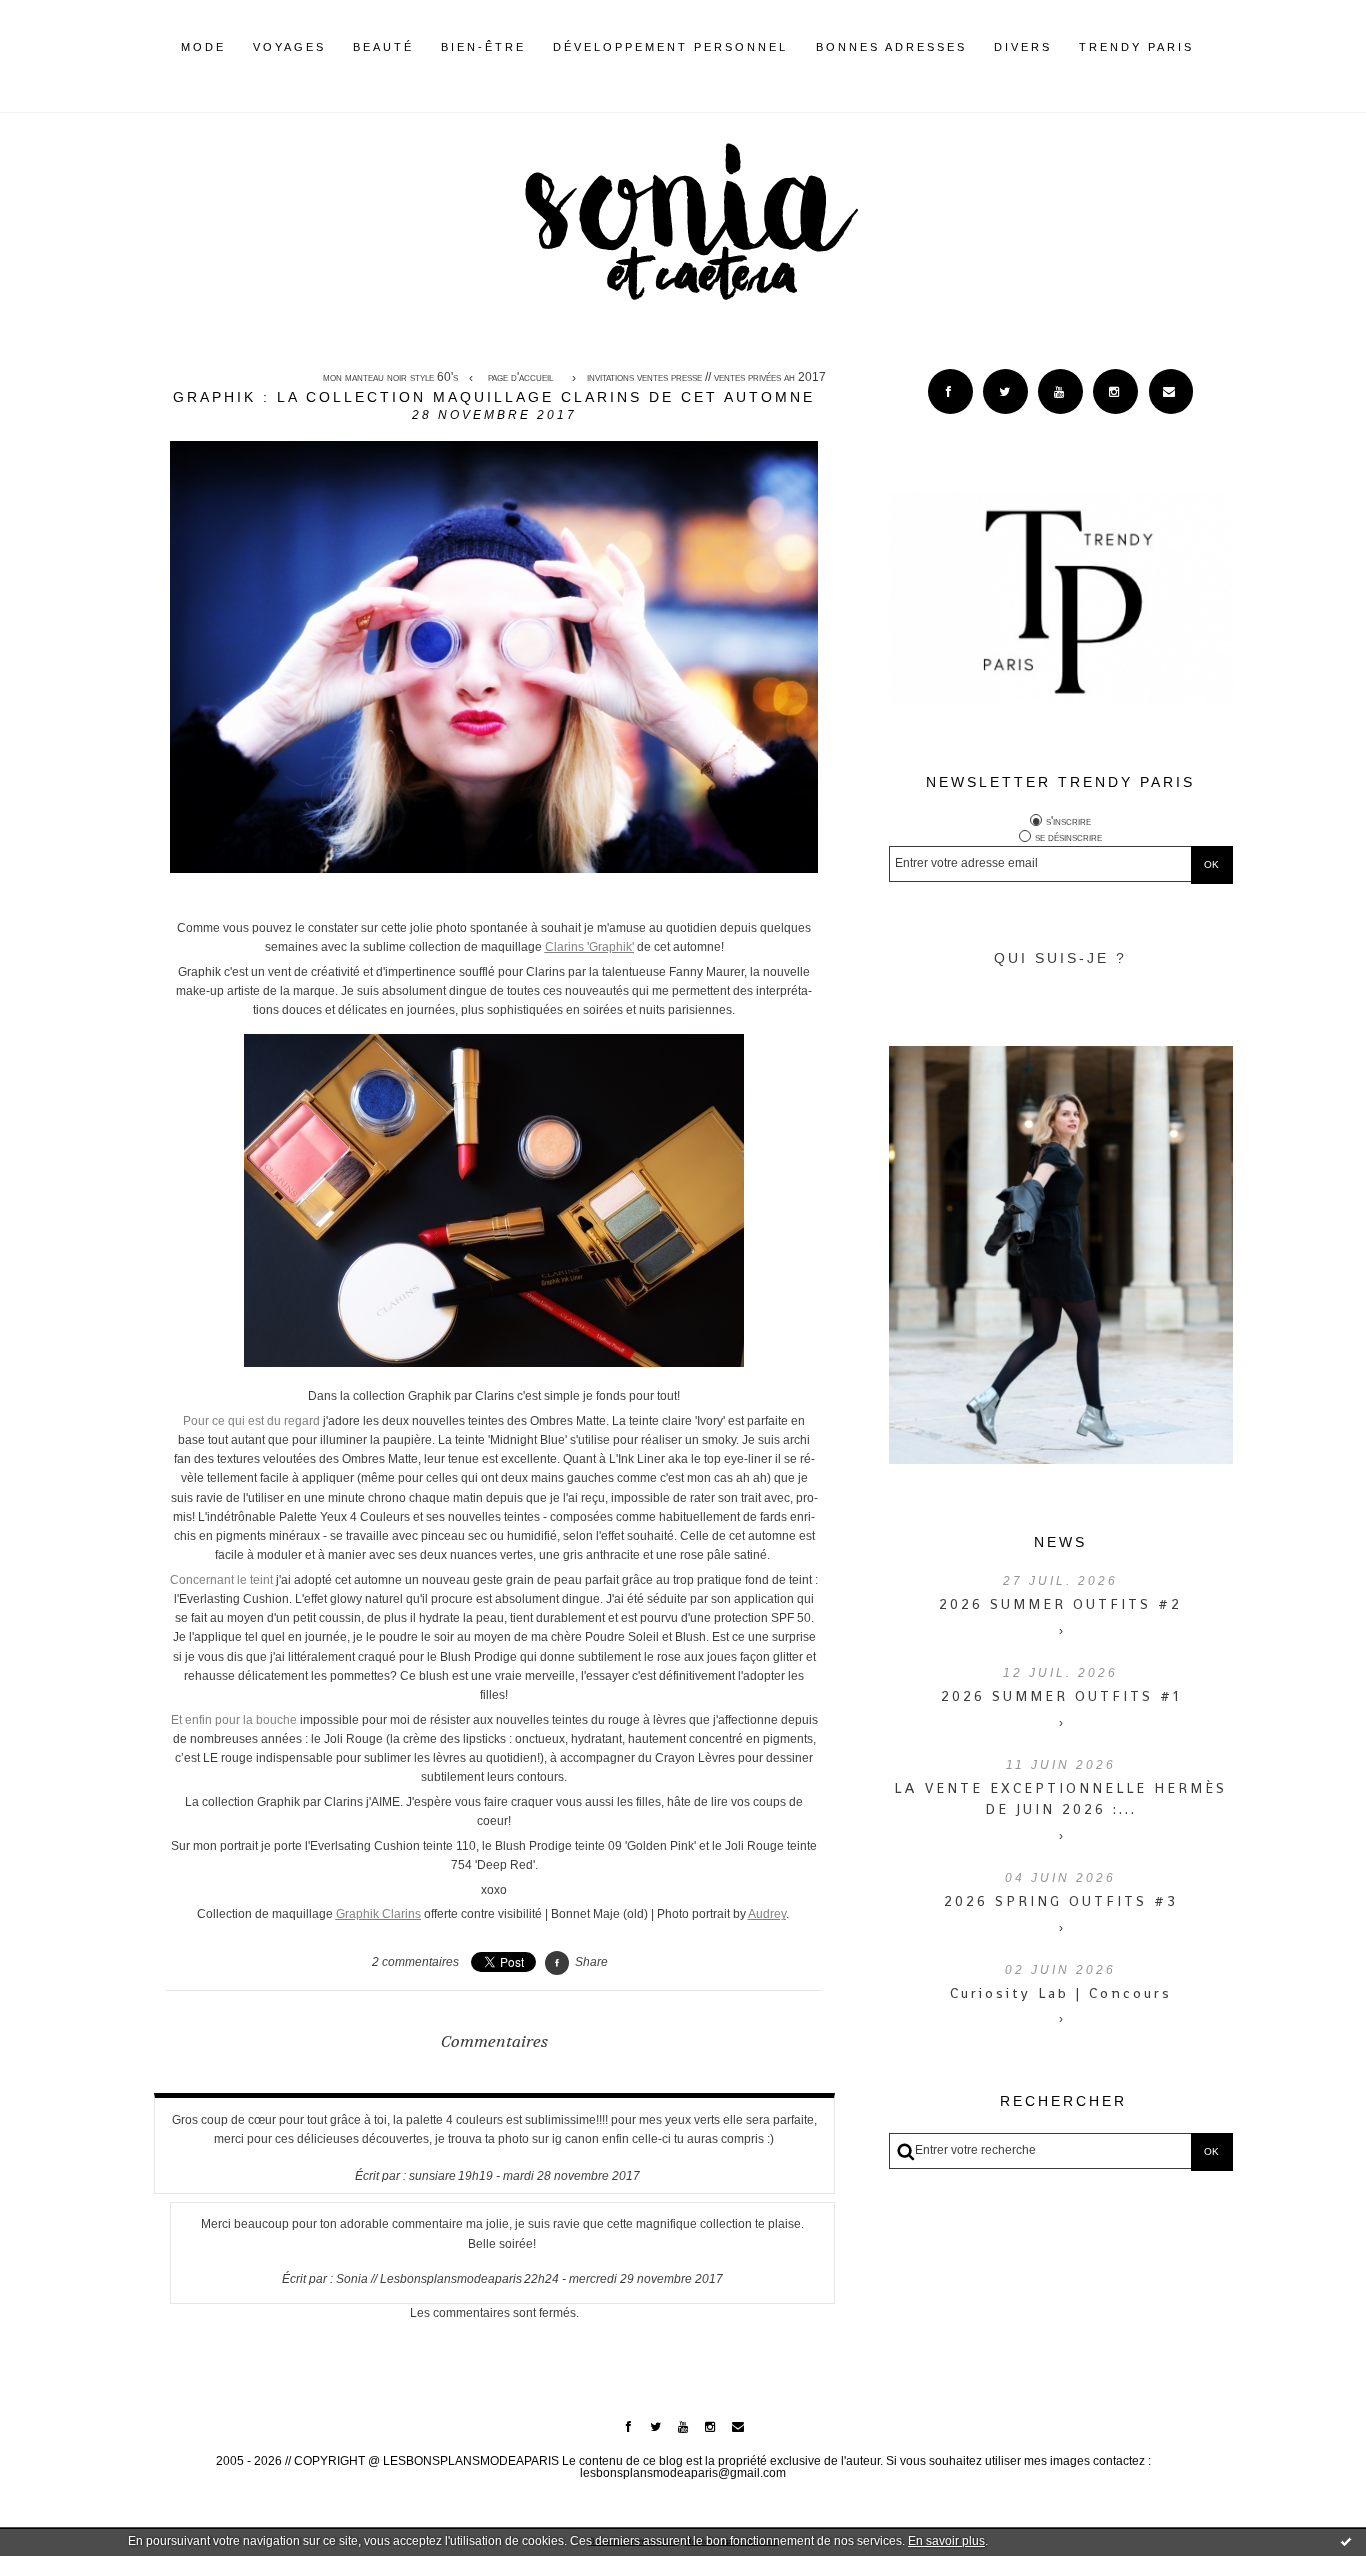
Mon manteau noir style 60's (390, 378)
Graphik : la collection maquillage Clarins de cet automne (494, 397)
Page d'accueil (520, 378)
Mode (203, 47)
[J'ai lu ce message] (1346, 2541)
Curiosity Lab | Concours (1061, 1993)
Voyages (289, 47)
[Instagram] (1115, 391)
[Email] (1171, 391)
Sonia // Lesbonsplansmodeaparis (429, 2279)
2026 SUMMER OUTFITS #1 (1061, 1696)
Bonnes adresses (891, 47)
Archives (1207, 47)
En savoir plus (946, 2541)
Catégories (1224, 47)
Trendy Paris (1136, 47)
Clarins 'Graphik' (589, 947)
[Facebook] (950, 391)
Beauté (383, 47)
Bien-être (483, 47)
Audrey (767, 1914)
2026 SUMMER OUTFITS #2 (1060, 1604)
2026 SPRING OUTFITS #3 (1061, 1901)
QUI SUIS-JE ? (1060, 958)
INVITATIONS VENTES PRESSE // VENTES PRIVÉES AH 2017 (706, 378)
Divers (1023, 47)
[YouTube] (1060, 391)
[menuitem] (203, 63)
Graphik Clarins (378, 1914)
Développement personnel (670, 47)
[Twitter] (1005, 391)
